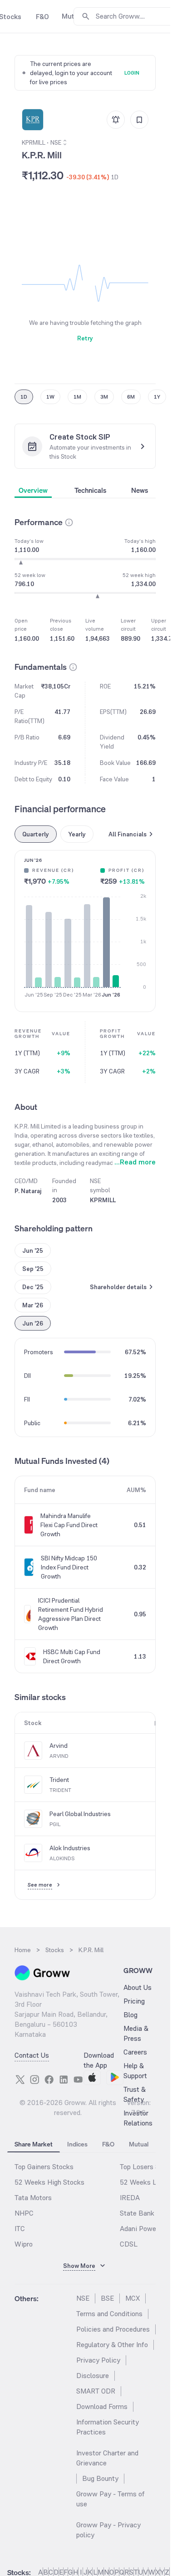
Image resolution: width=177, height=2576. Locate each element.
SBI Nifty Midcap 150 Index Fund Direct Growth (69, 1567)
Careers (135, 2052)
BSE (107, 2298)
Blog (130, 2015)
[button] (69, 522)
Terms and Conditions (109, 2314)
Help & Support (135, 2071)
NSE (83, 2298)
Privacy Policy (98, 2360)
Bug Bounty (100, 2478)
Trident (59, 1780)
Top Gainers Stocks (44, 2167)
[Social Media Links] (20, 2080)
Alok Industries (70, 1848)
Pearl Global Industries (80, 1814)
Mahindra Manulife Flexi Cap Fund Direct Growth (69, 1525)
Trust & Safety (135, 2094)
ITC (20, 2229)
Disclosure (93, 2376)
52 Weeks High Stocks (49, 2182)
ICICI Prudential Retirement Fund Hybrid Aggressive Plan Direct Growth (71, 1614)
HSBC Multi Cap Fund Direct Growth (72, 1656)
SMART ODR (96, 2391)
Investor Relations (138, 2118)
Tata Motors (33, 2198)
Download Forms (102, 2406)
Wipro (24, 2244)
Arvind (59, 1746)
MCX (133, 2298)
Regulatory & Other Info (112, 2345)
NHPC (24, 2213)
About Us (138, 1987)
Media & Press (136, 2033)
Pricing (134, 2001)
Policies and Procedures (113, 2329)
